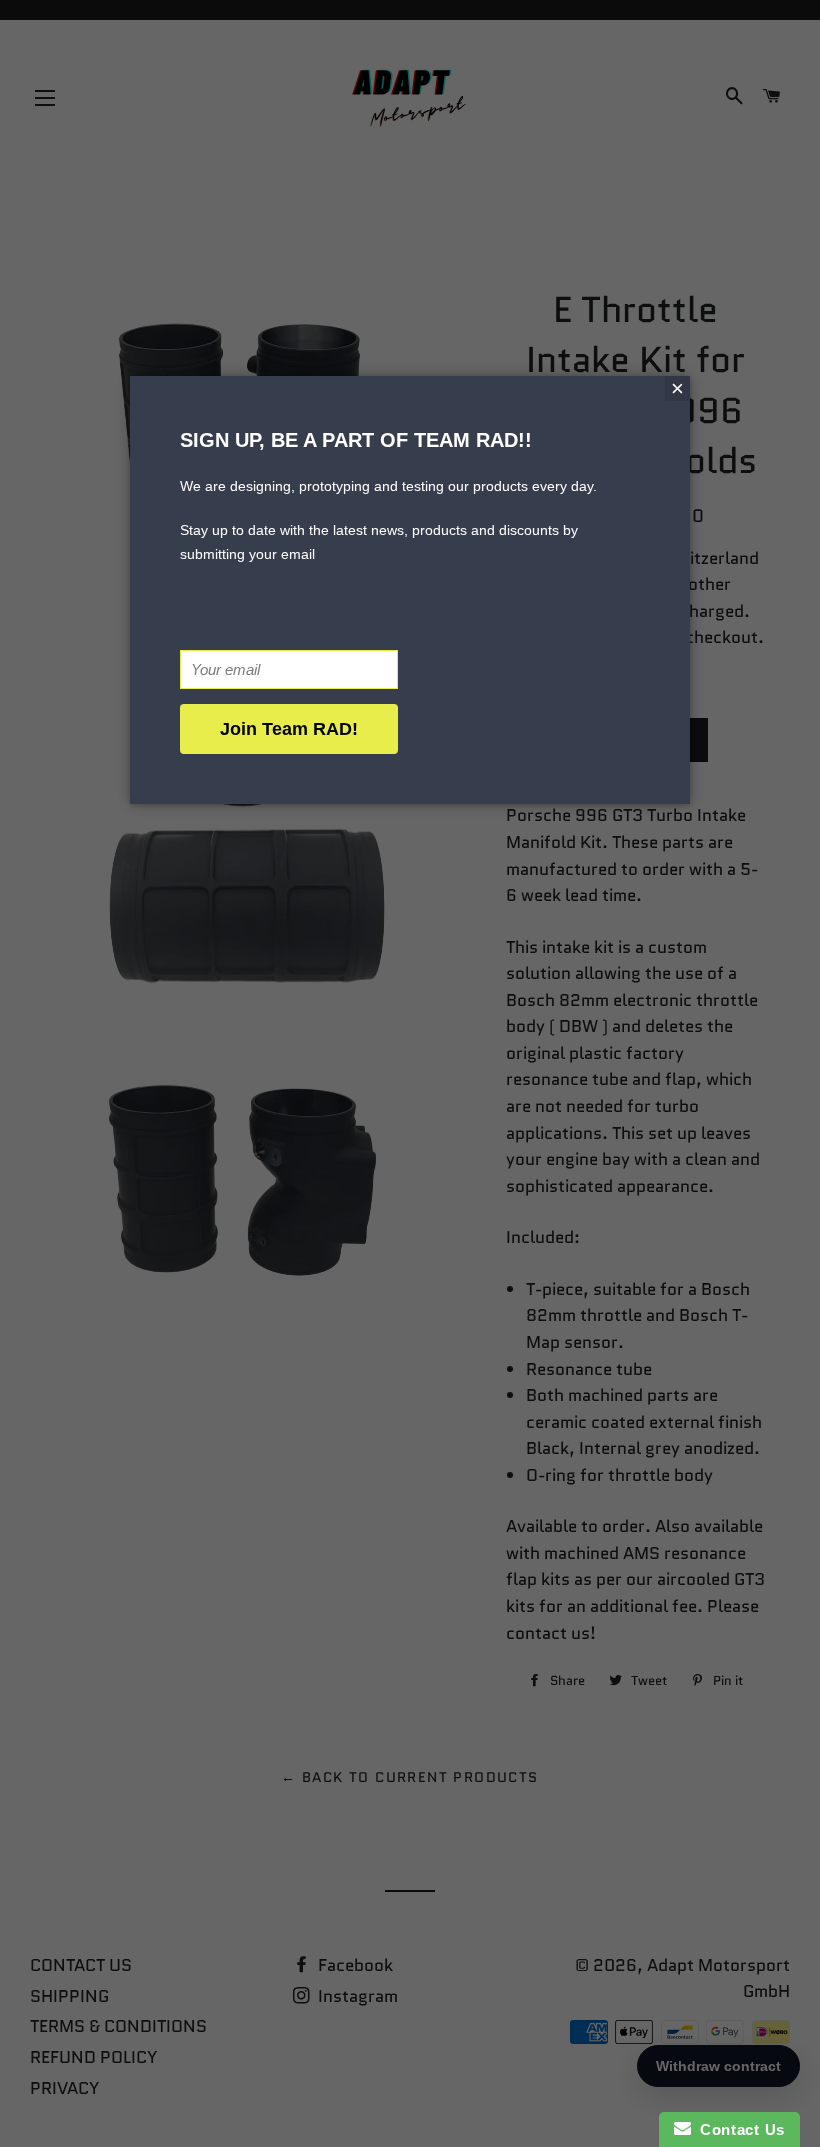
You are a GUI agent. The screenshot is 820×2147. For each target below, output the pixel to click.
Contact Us (738, 2129)
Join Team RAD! (289, 729)
